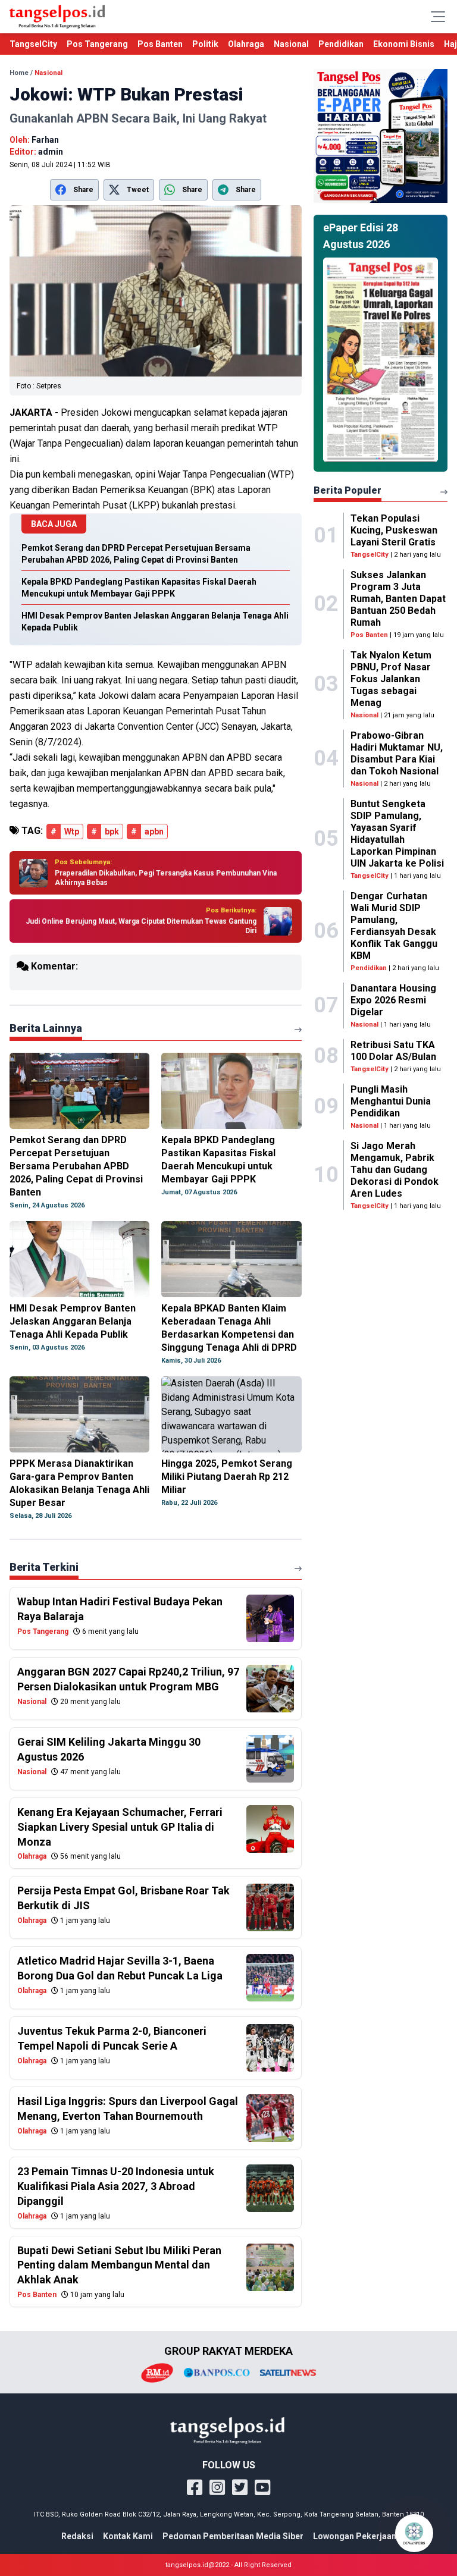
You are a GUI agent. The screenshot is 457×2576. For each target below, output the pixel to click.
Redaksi (77, 2536)
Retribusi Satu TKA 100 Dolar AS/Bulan (393, 1051)
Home (19, 73)
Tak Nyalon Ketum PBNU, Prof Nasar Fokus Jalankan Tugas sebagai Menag (391, 679)
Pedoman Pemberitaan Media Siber (233, 2536)
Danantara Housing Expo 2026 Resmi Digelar (393, 1000)
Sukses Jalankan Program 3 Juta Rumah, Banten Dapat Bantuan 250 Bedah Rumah (398, 599)
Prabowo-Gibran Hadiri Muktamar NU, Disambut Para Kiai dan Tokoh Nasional (397, 753)
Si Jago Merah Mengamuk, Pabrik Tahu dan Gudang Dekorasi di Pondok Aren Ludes (395, 1170)
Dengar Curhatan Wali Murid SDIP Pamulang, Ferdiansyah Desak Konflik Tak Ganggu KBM (394, 926)
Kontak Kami (128, 2536)
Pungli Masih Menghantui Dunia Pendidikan (391, 1101)
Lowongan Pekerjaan (355, 2536)
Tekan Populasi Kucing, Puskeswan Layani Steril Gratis (394, 530)
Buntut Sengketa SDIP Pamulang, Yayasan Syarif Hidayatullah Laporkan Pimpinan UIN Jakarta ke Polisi (397, 834)
